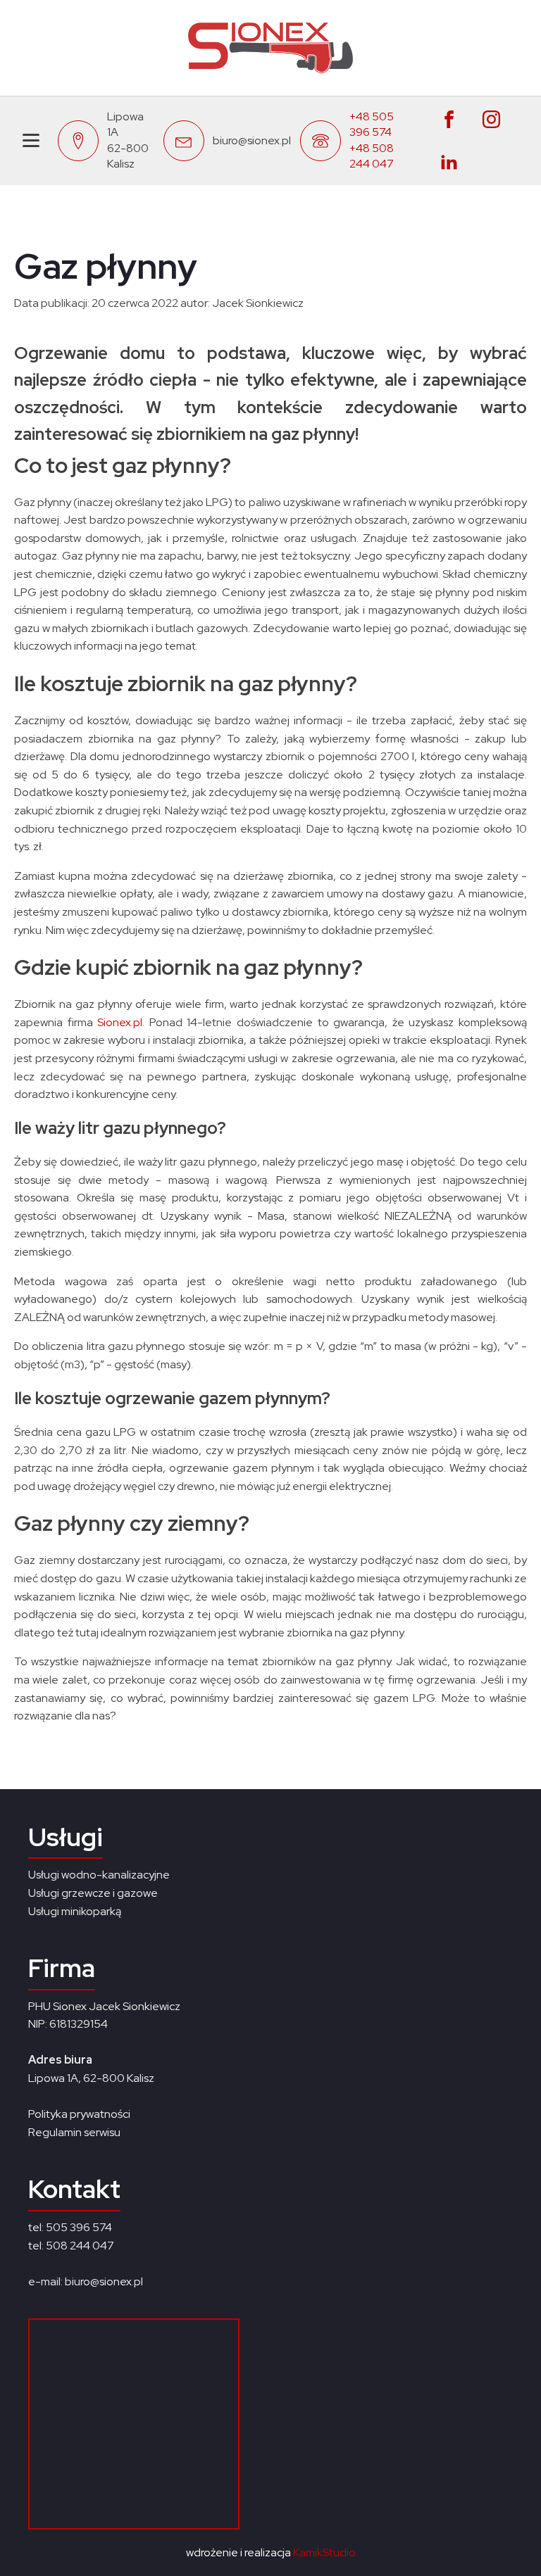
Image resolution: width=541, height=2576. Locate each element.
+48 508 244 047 (372, 156)
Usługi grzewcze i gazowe (93, 1893)
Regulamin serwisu (74, 2132)
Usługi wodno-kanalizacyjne (99, 1875)
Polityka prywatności (79, 2114)
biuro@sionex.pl (252, 140)
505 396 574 (79, 2227)
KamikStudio (324, 2552)
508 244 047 (80, 2246)
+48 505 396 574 (372, 124)
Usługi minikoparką (75, 1911)
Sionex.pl (120, 1022)
